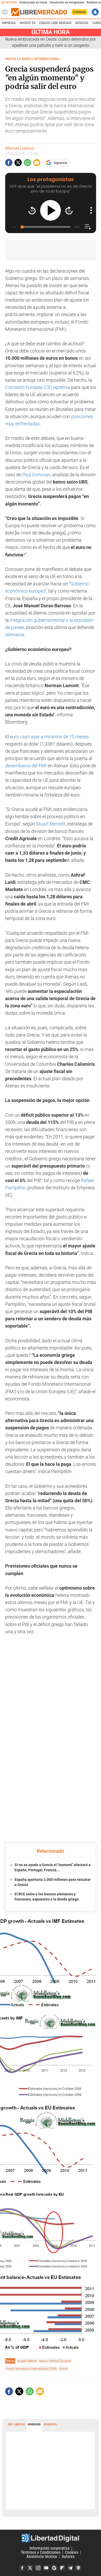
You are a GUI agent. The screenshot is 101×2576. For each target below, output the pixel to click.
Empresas (9, 23)
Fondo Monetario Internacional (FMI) (31, 2369)
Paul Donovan (36, 475)
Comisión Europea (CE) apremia (38, 387)
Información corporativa (49, 2548)
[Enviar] (27, 163)
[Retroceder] (32, 210)
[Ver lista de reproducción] (88, 227)
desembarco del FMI (26, 766)
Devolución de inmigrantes (67, 2)
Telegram (70, 2568)
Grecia (63, 2369)
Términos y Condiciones (41, 2552)
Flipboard (62, 2568)
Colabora (79, 12)
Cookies (72, 2552)
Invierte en (27, 23)
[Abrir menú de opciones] (91, 210)
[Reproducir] (51, 210)
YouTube (46, 2568)
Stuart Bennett (51, 824)
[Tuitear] (18, 163)
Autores (68, 2556)
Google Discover (54, 2568)
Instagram (38, 2568)
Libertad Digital (51, 2538)
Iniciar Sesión (95, 12)
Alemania (15, 635)
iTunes (78, 2568)
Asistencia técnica (42, 2556)
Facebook (22, 2568)
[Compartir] (9, 163)
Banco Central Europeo (55, 2361)
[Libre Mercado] (39, 12)
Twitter (30, 2568)
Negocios (82, 23)
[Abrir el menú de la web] (6, 12)
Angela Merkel (27, 2361)
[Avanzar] (69, 210)
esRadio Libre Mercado (55, 23)
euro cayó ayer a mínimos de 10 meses (49, 737)
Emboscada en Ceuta (33, 2)
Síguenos (60, 163)
